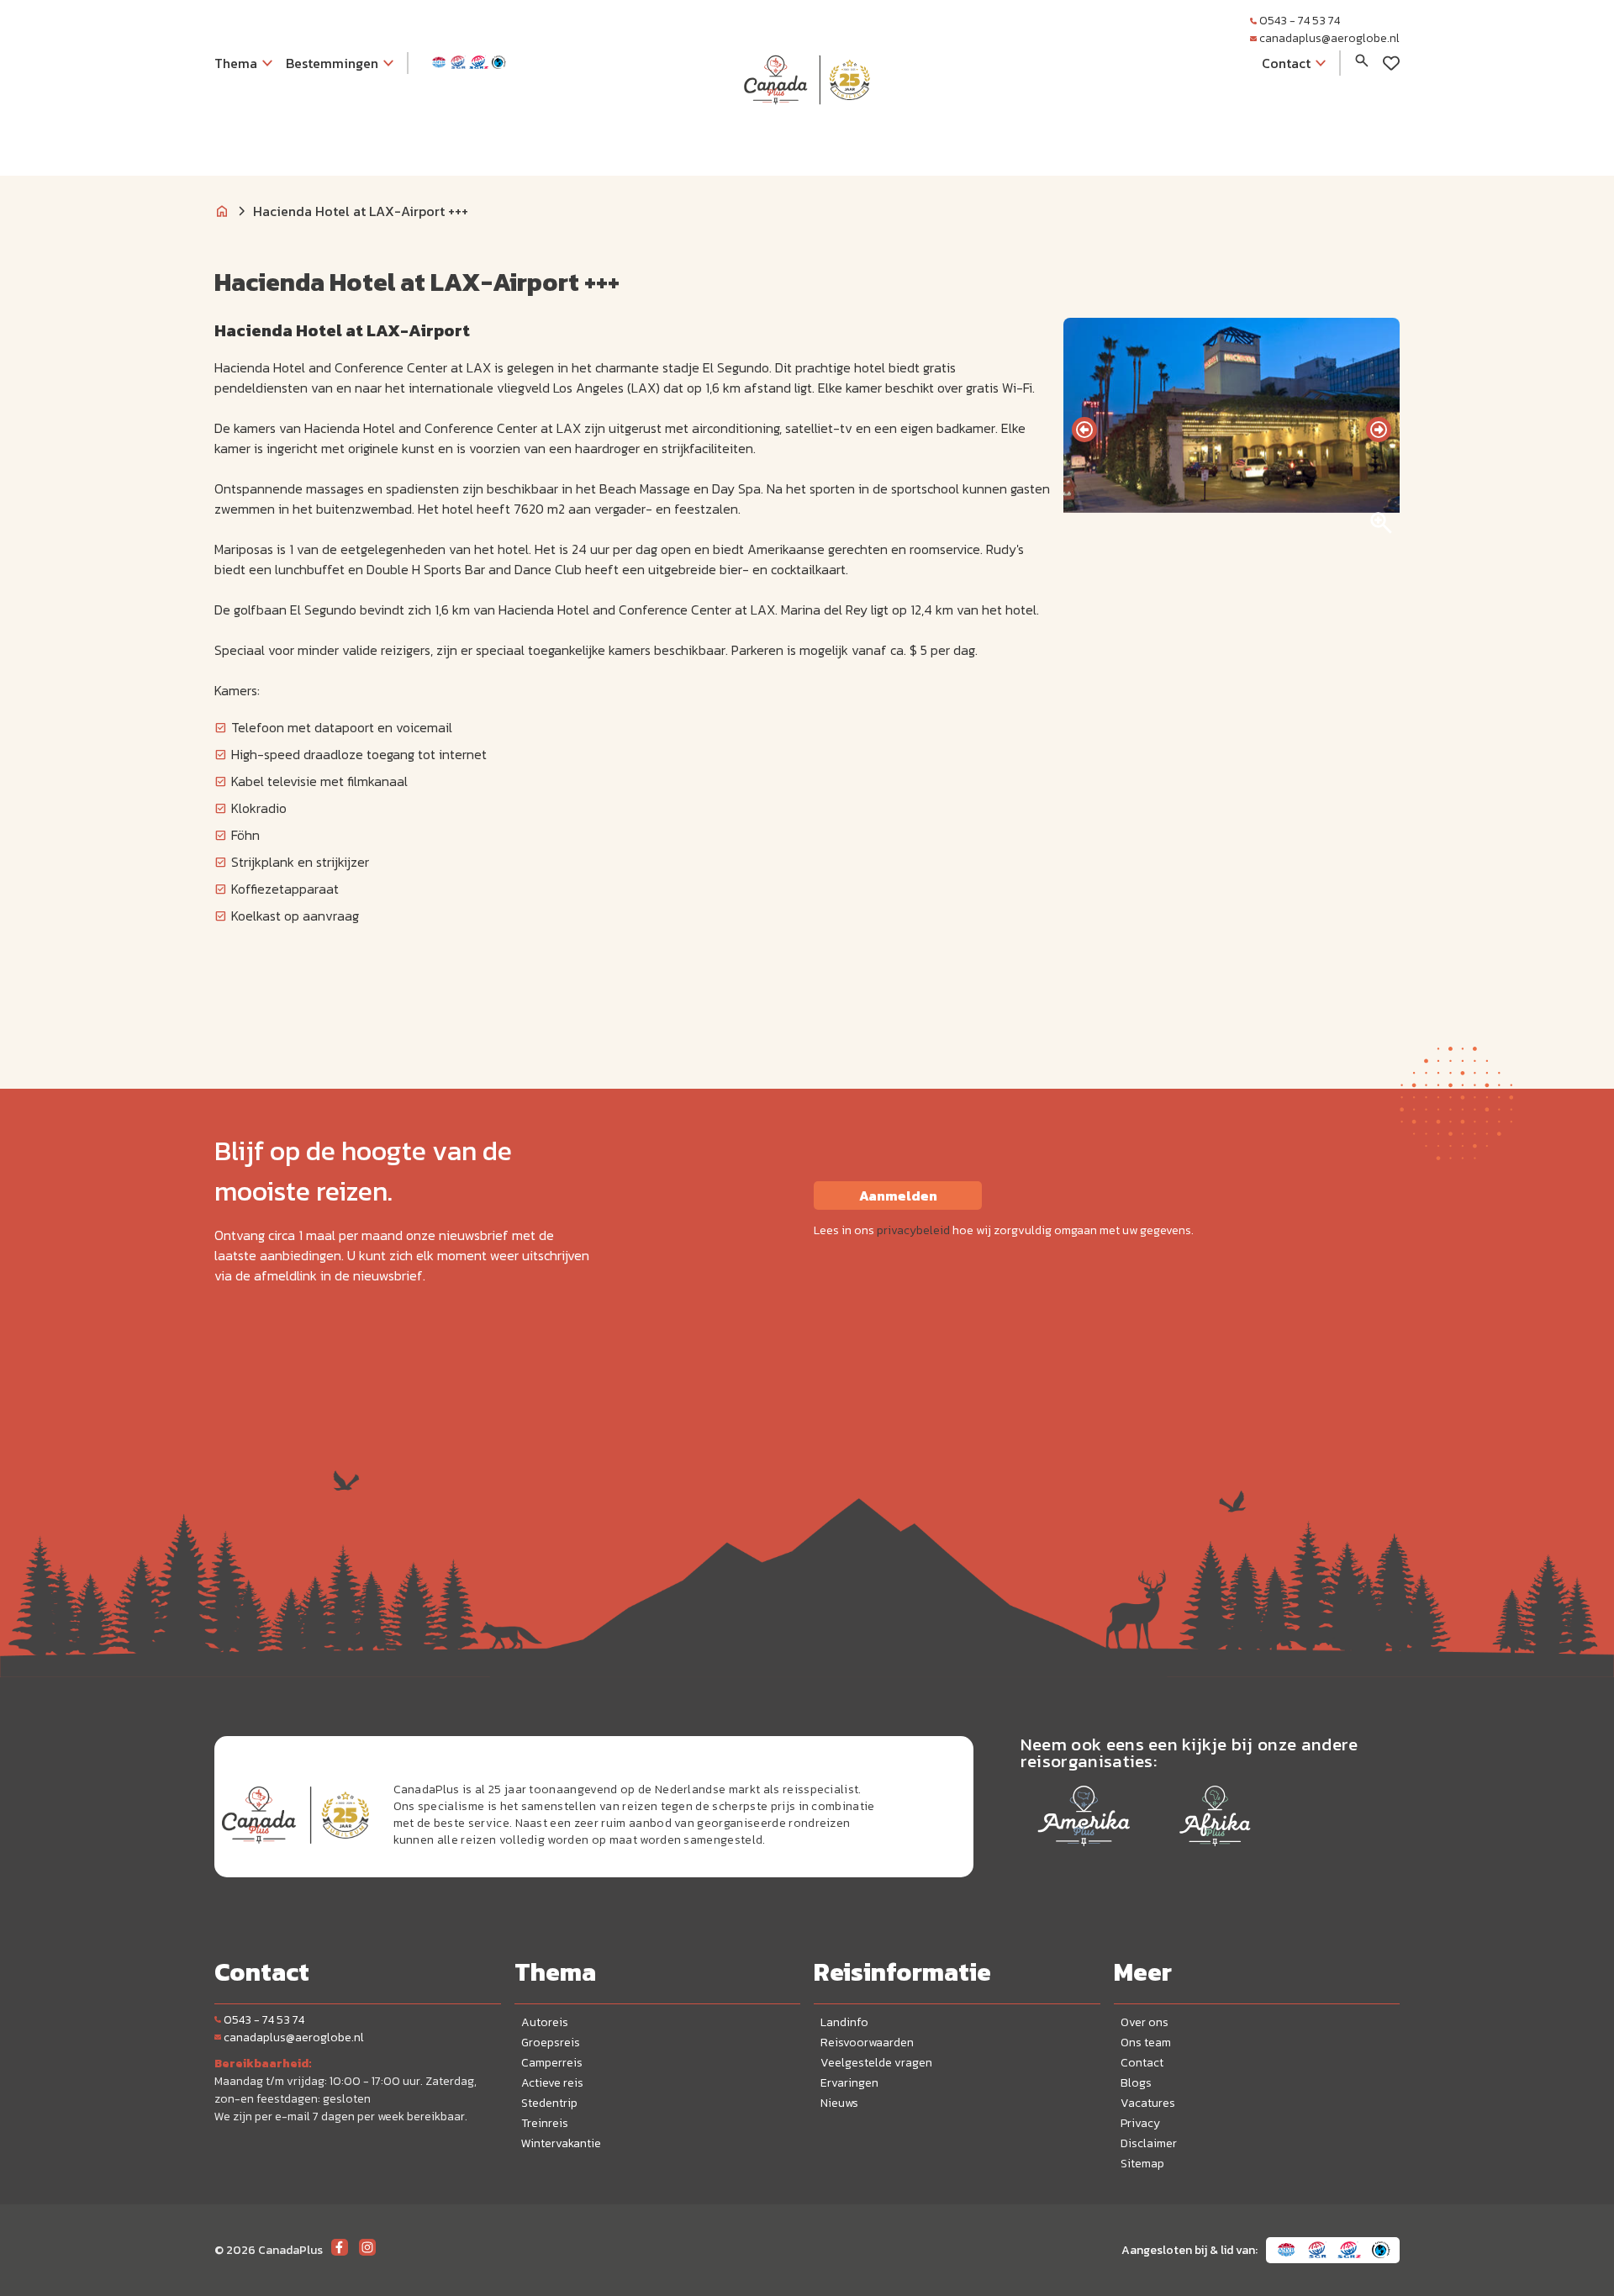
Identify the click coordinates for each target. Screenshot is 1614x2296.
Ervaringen (849, 2083)
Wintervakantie (561, 2143)
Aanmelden (898, 1196)
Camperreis (552, 2063)
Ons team (1146, 2043)
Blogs (1136, 2083)
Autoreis (545, 2022)
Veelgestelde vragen (876, 2063)
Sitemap (1142, 2164)
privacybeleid (913, 1230)
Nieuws (839, 2103)
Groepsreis (551, 2043)
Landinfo (844, 2022)
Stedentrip (549, 2103)
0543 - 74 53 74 (1300, 21)
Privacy (1140, 2123)
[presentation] (1084, 430)
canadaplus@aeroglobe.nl (1329, 38)
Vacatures (1148, 2103)
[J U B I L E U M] (807, 138)
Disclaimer (1149, 2143)
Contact (1142, 2063)
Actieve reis (552, 2083)
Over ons (1145, 2022)
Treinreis (545, 2123)
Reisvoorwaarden (867, 2043)
